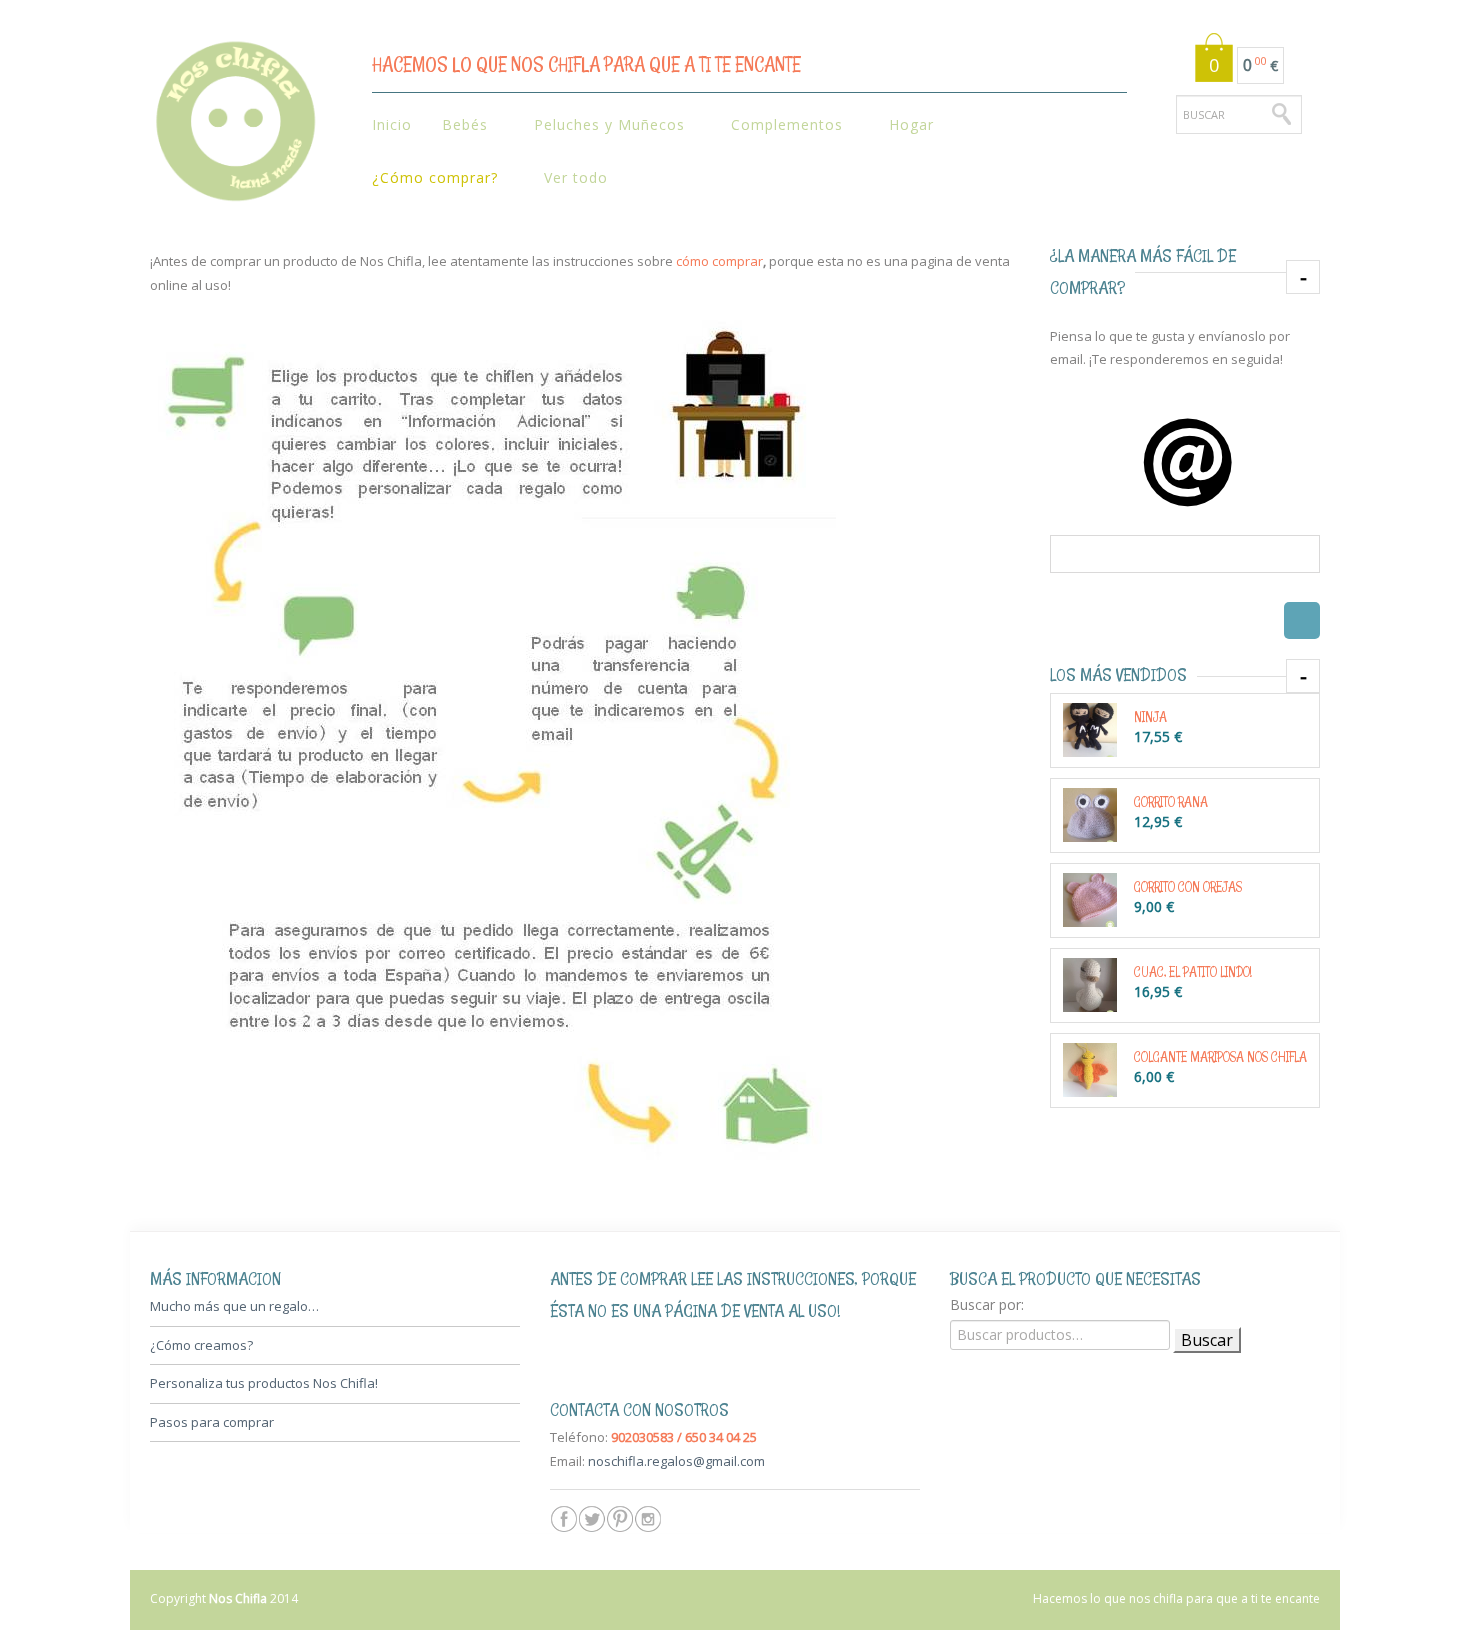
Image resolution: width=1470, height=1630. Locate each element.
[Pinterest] (620, 1519)
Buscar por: (987, 1304)
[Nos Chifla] (235, 127)
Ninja (1150, 716)
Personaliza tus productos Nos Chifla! (264, 1383)
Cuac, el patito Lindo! (1192, 971)
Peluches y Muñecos (602, 125)
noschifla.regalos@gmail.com (676, 1461)
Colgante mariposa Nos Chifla (1220, 1056)
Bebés (457, 125)
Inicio (392, 124)
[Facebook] (564, 1519)
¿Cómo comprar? (427, 178)
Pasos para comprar (212, 1422)
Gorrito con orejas (1188, 886)
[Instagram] (648, 1519)
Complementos (779, 125)
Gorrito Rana (1171, 801)
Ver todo (576, 177)
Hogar (904, 125)
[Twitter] (592, 1519)
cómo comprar (719, 261)
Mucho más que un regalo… (234, 1306)
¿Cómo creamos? (201, 1345)
